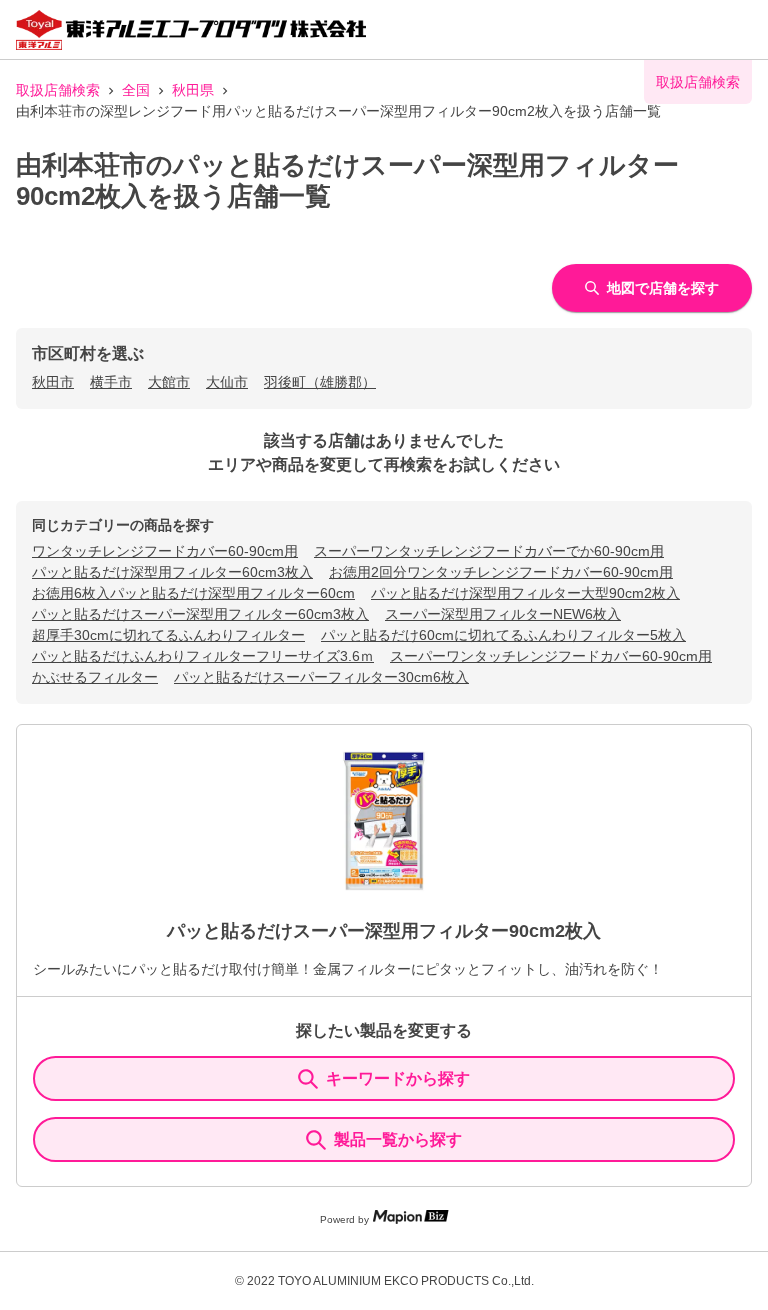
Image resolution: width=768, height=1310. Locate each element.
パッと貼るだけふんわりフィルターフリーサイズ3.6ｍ (203, 656)
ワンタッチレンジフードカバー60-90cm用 (165, 551)
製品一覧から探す (398, 1139)
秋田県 (193, 90)
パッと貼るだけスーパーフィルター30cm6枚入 (321, 677)
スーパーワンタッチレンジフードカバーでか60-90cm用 (489, 551)
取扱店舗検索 (58, 90)
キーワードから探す (398, 1078)
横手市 (111, 382)
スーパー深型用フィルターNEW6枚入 (503, 614)
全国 (136, 90)
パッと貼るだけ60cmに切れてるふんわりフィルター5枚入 (503, 635)
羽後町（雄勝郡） (320, 382)
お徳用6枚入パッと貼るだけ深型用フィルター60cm (193, 593)
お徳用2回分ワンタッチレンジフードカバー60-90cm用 (501, 572)
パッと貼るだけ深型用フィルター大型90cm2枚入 (525, 593)
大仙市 (227, 382)
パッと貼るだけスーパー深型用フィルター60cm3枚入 (200, 614)
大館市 (169, 382)
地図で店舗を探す (663, 288)
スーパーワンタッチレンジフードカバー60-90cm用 (551, 656)
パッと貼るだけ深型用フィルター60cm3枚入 (172, 572)
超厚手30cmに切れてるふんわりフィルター (168, 635)
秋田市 (53, 382)
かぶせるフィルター (95, 677)
